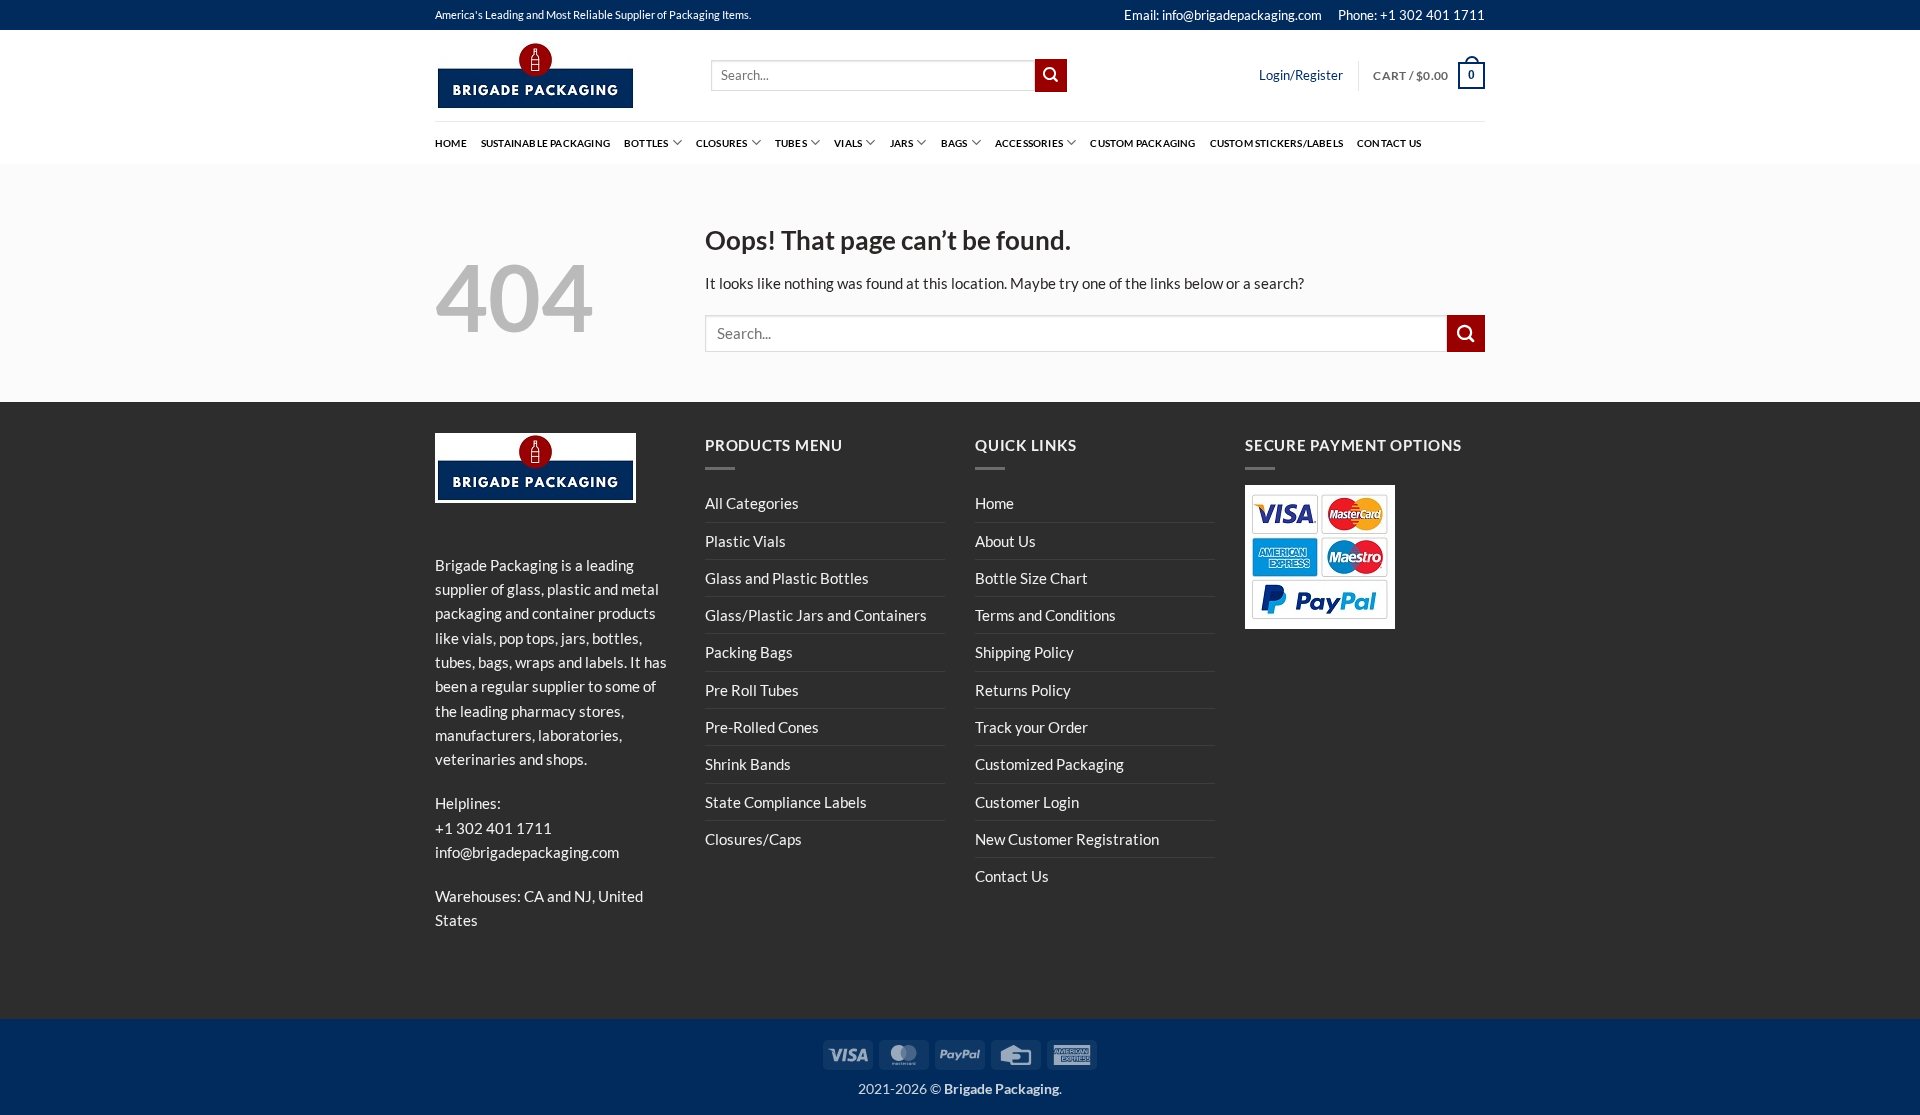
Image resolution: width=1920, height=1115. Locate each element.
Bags (954, 143)
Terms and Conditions (1045, 615)
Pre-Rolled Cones (762, 727)
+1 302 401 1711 (493, 828)
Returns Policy (1023, 690)
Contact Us (1389, 143)
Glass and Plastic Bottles (787, 578)
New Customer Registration (1067, 839)
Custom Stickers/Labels (1276, 143)
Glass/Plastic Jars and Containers (816, 615)
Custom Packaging (1142, 143)
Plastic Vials (745, 541)
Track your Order (1031, 727)
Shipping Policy (1024, 652)
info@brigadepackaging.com (527, 852)
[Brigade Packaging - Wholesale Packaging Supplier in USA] (558, 76)
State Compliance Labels (786, 802)
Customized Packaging (1049, 764)
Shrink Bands (748, 764)
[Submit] (1051, 75)
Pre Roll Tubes (752, 690)
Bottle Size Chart (1031, 578)
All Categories (752, 503)
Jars (902, 143)
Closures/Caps (753, 839)
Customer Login (1027, 802)
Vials (848, 143)
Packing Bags (749, 652)
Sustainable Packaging (545, 143)
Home (451, 143)
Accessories (1029, 143)
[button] (1429, 75)
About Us (1005, 541)
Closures (722, 143)
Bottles (646, 143)
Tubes (791, 143)
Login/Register (1301, 75)
